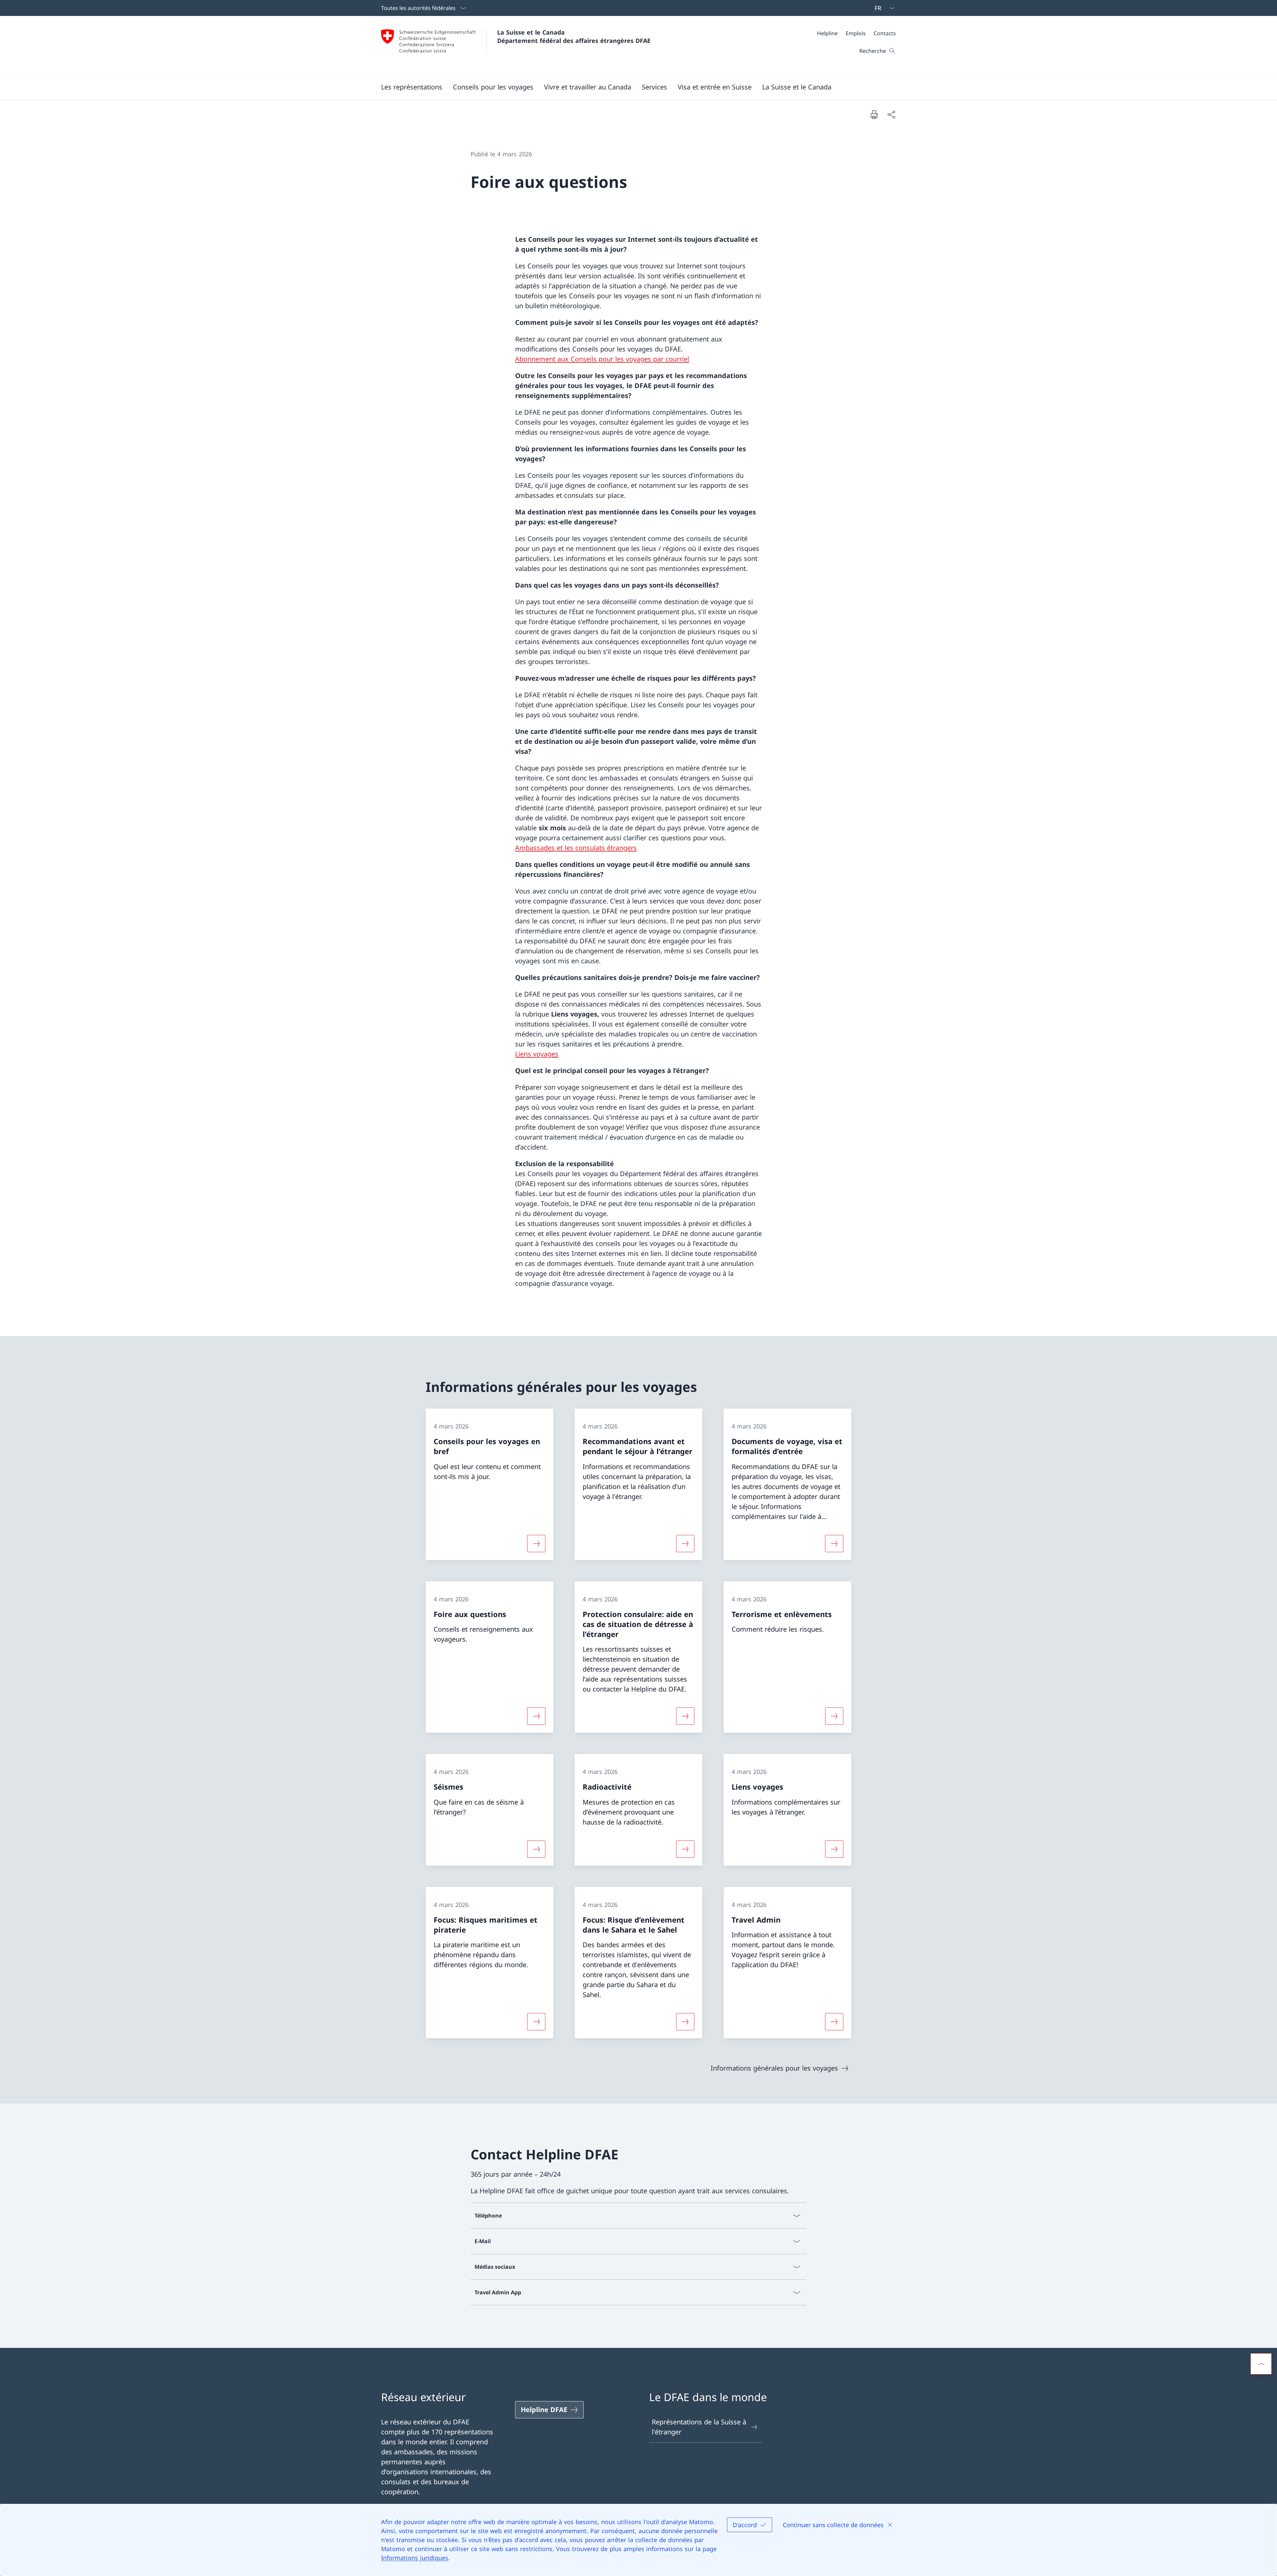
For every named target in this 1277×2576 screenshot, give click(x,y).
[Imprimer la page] (874, 114)
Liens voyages (537, 1054)
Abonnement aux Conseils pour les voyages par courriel (602, 359)
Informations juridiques (415, 2558)
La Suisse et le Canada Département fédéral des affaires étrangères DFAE (574, 36)
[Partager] (891, 114)
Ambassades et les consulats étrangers (576, 848)
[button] (412, 87)
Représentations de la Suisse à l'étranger (699, 2427)
